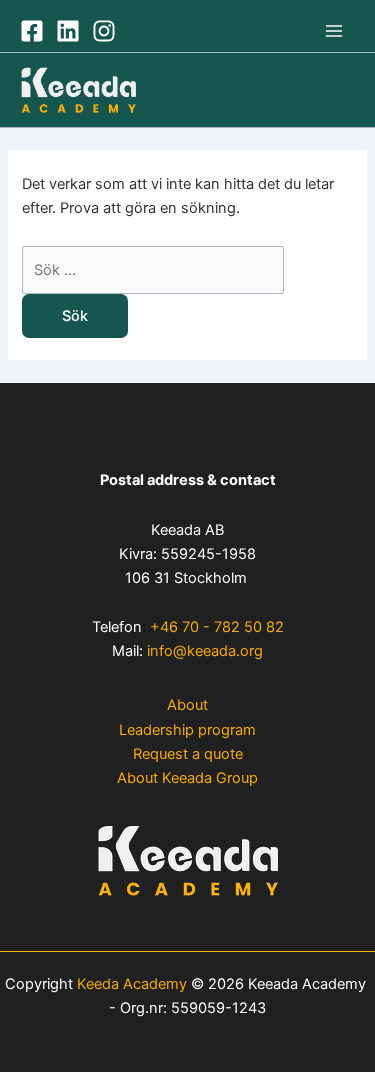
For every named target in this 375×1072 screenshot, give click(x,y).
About (187, 705)
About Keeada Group (187, 778)
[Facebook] (32, 31)
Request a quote (188, 754)
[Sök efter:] (153, 270)
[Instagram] (104, 31)
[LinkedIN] (68, 31)
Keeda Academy (132, 984)
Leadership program (187, 730)
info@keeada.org (205, 651)
